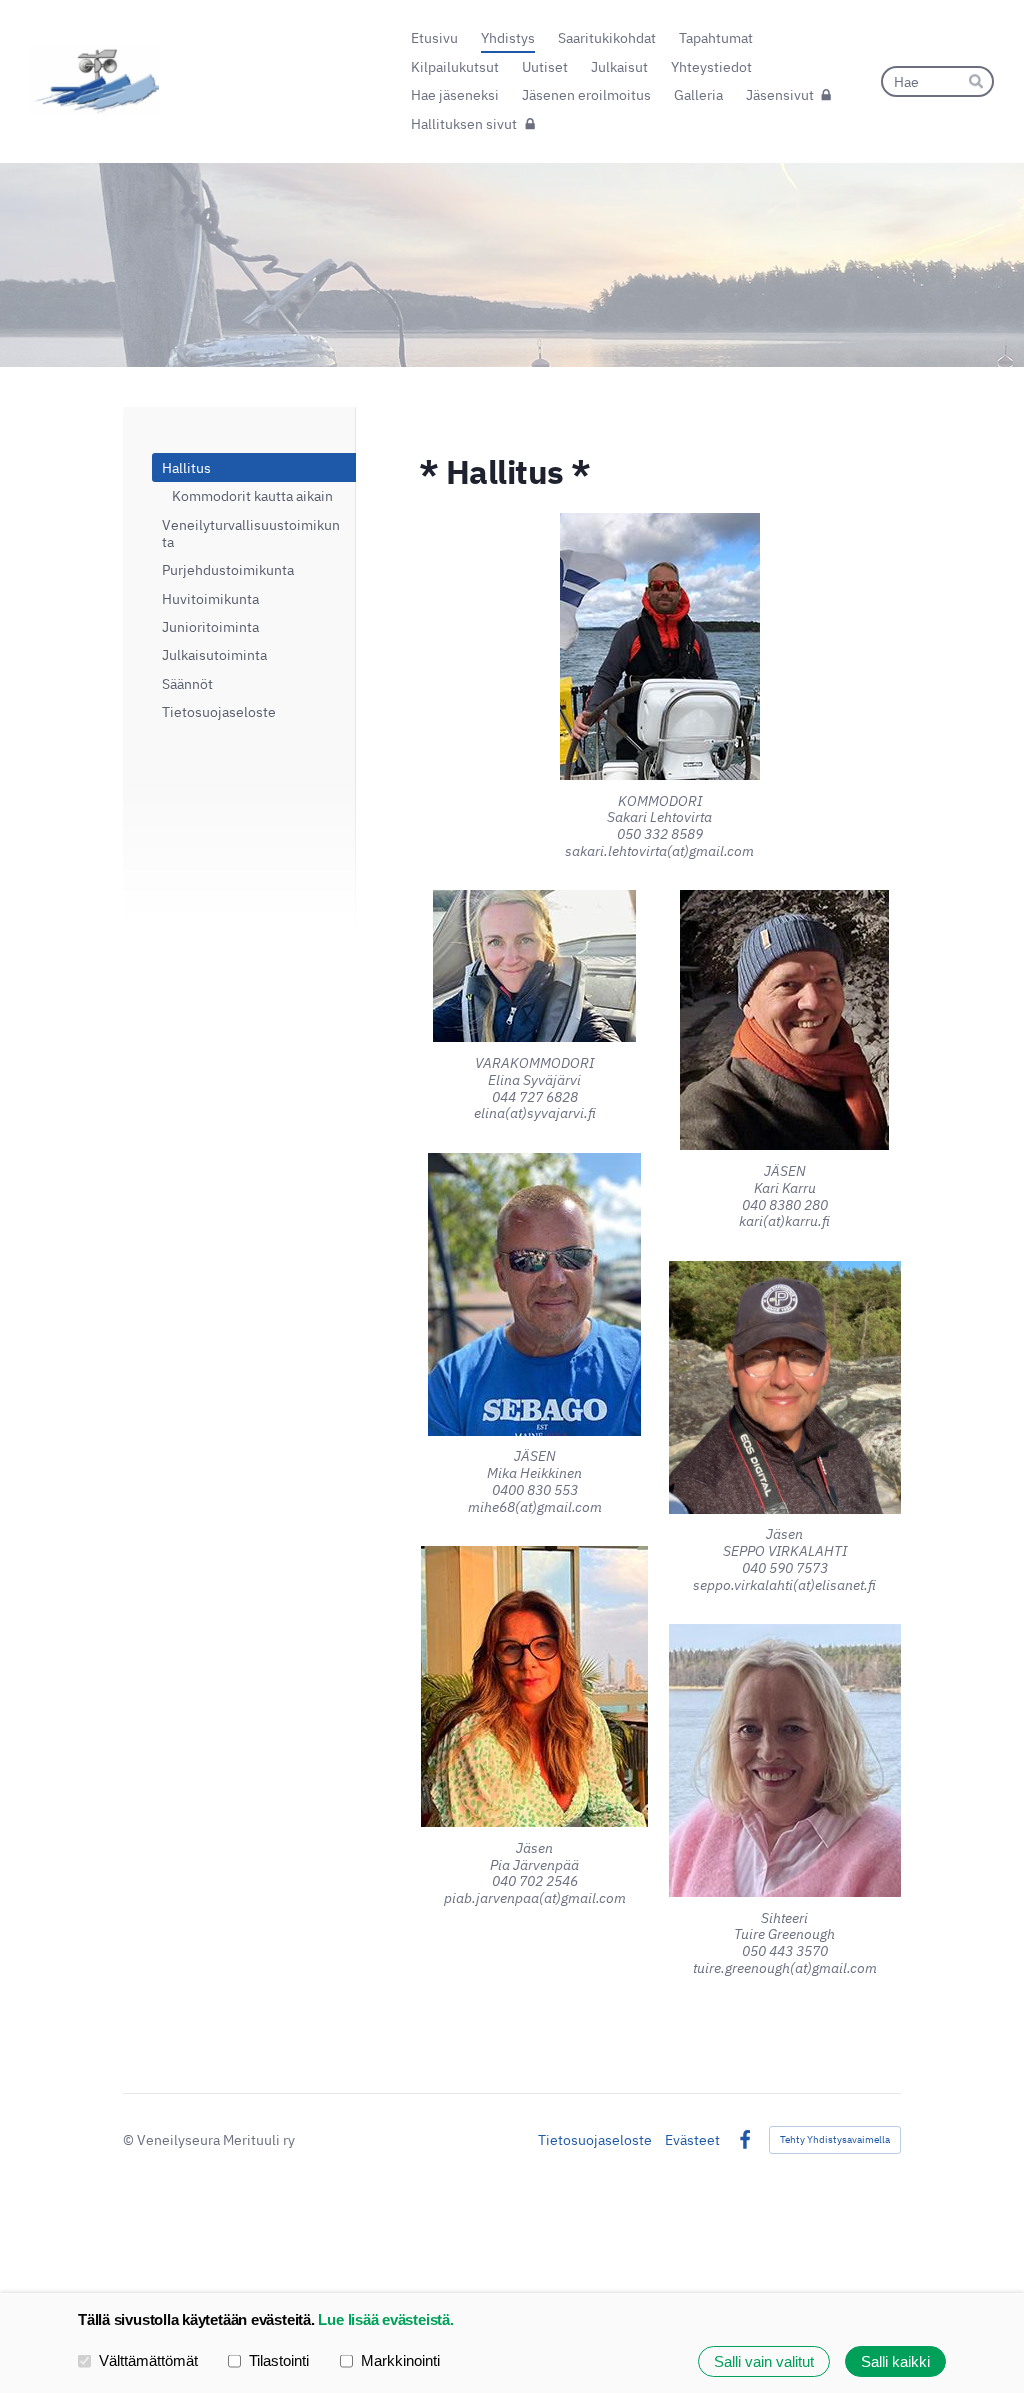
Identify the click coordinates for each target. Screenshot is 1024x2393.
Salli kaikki (895, 2361)
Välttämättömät (148, 2360)
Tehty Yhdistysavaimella (835, 2139)
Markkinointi (400, 2360)
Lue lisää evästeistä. (385, 2319)
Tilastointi (279, 2360)
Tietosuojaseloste (595, 2140)
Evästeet (692, 2140)
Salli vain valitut (764, 2361)
